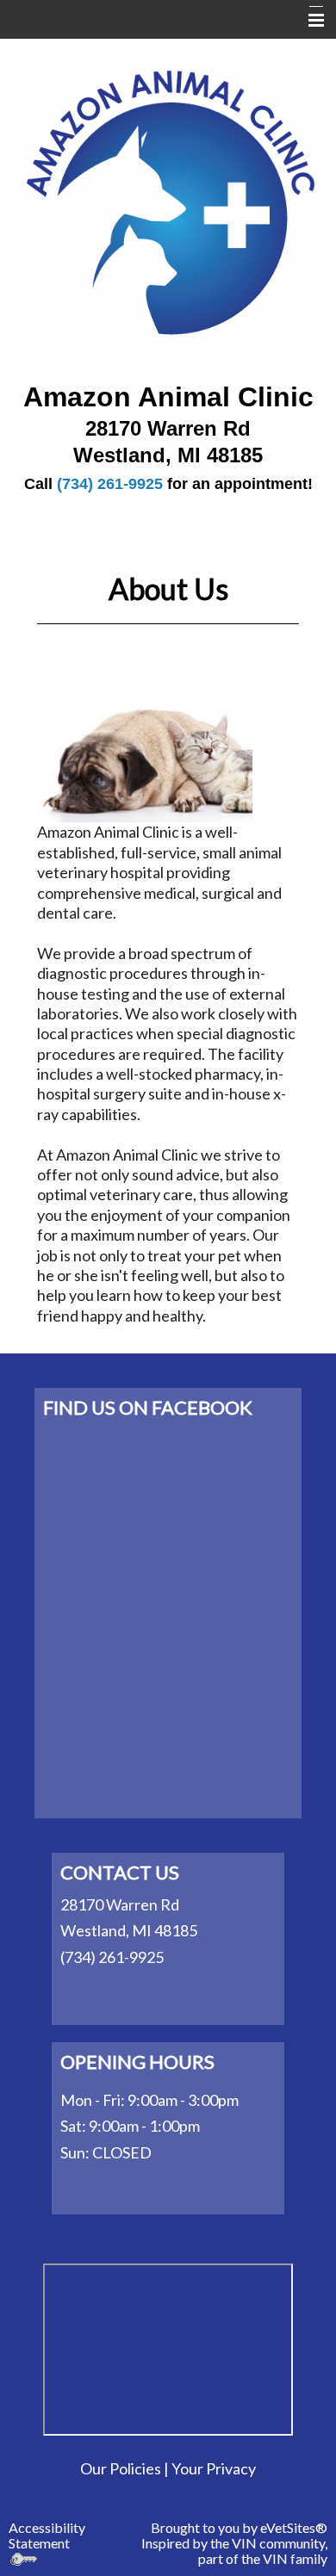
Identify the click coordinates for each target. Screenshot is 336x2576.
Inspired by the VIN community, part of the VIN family (234, 2551)
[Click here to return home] (168, 198)
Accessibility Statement (47, 2535)
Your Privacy (214, 2468)
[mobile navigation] (308, 21)
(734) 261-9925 (110, 484)
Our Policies (121, 2468)
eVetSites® (294, 2527)
